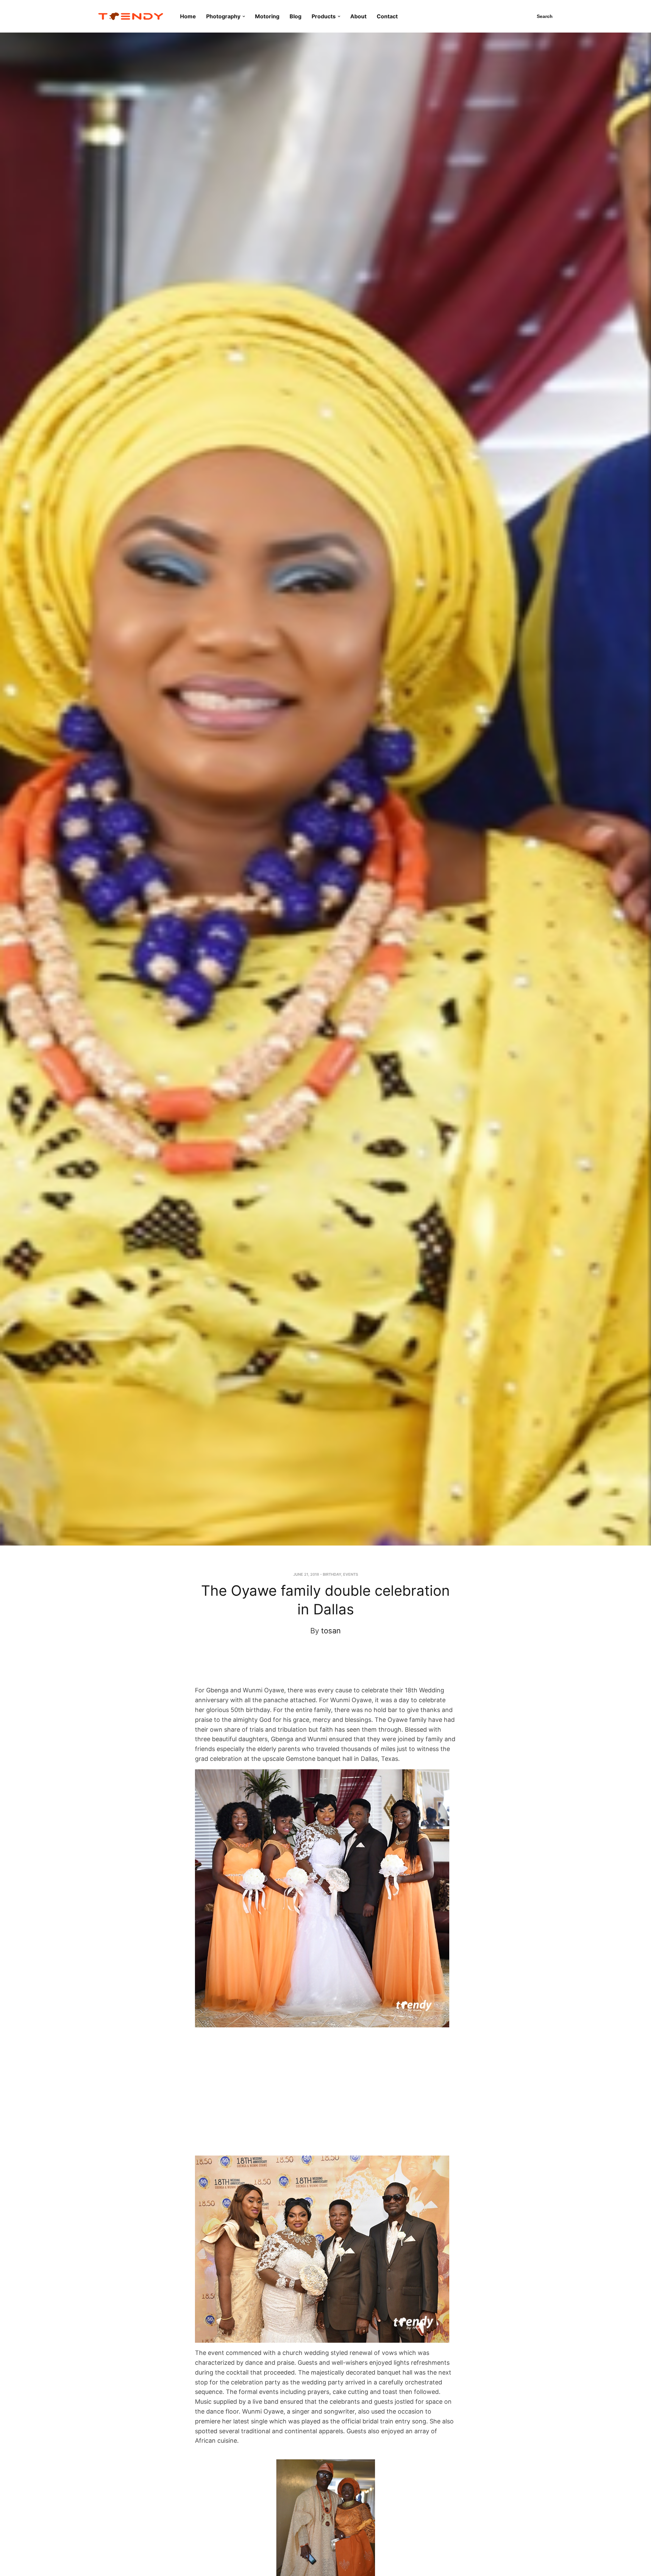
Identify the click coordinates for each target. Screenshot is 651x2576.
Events (351, 1574)
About (358, 16)
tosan (331, 1631)
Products (324, 16)
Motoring (267, 16)
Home (188, 16)
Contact (387, 16)
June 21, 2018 (306, 1574)
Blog (295, 16)
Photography (223, 16)
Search (545, 16)
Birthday (332, 1574)
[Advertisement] (319, 1667)
